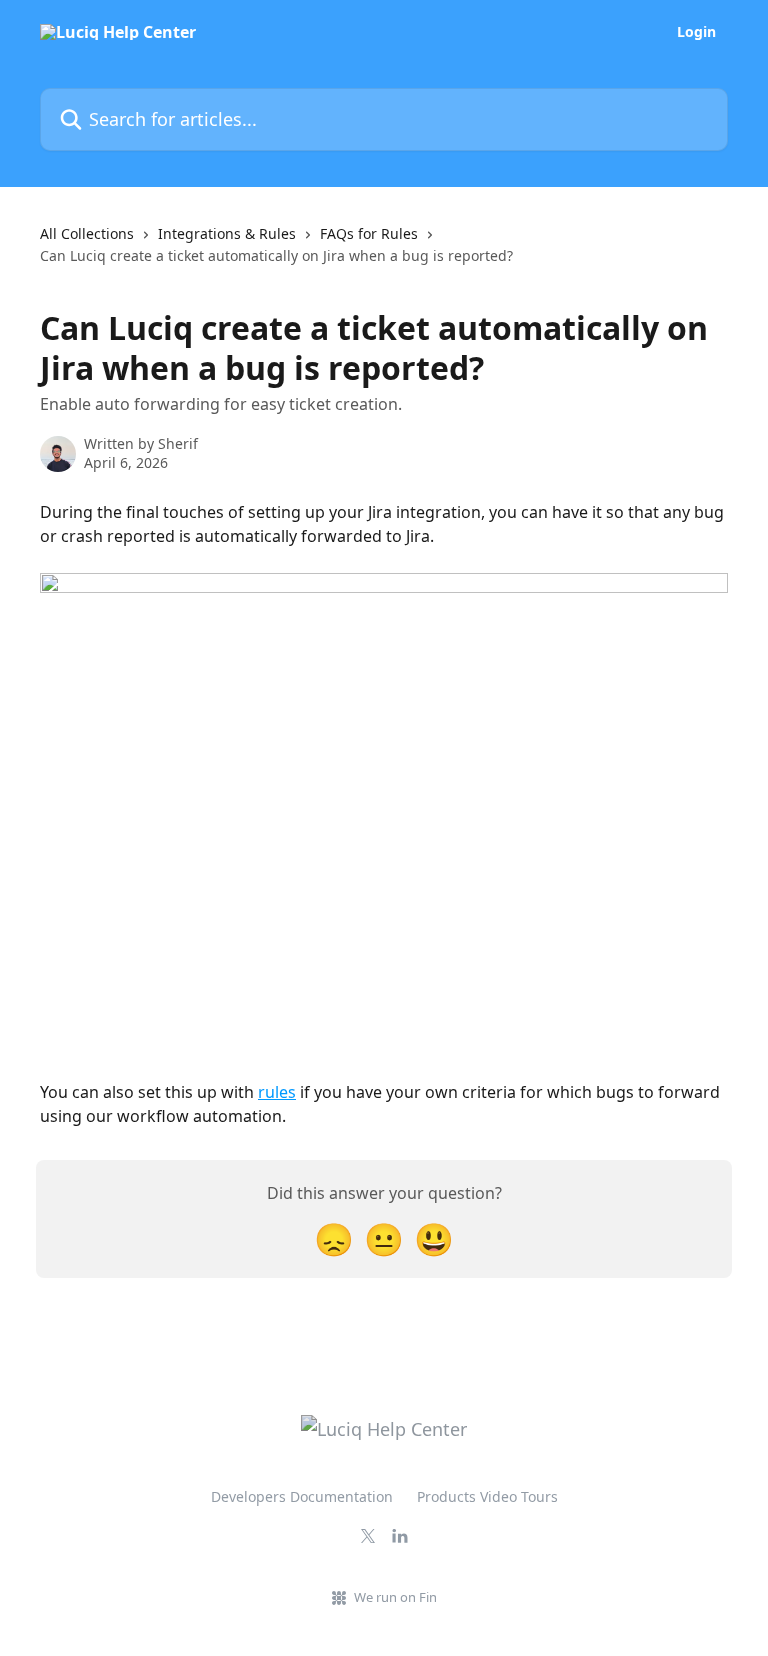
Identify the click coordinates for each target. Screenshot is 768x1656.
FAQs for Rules (369, 233)
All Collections (87, 233)
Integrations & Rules (227, 233)
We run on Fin (395, 1597)
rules (277, 1092)
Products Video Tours (487, 1496)
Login (696, 32)
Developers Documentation (302, 1496)
